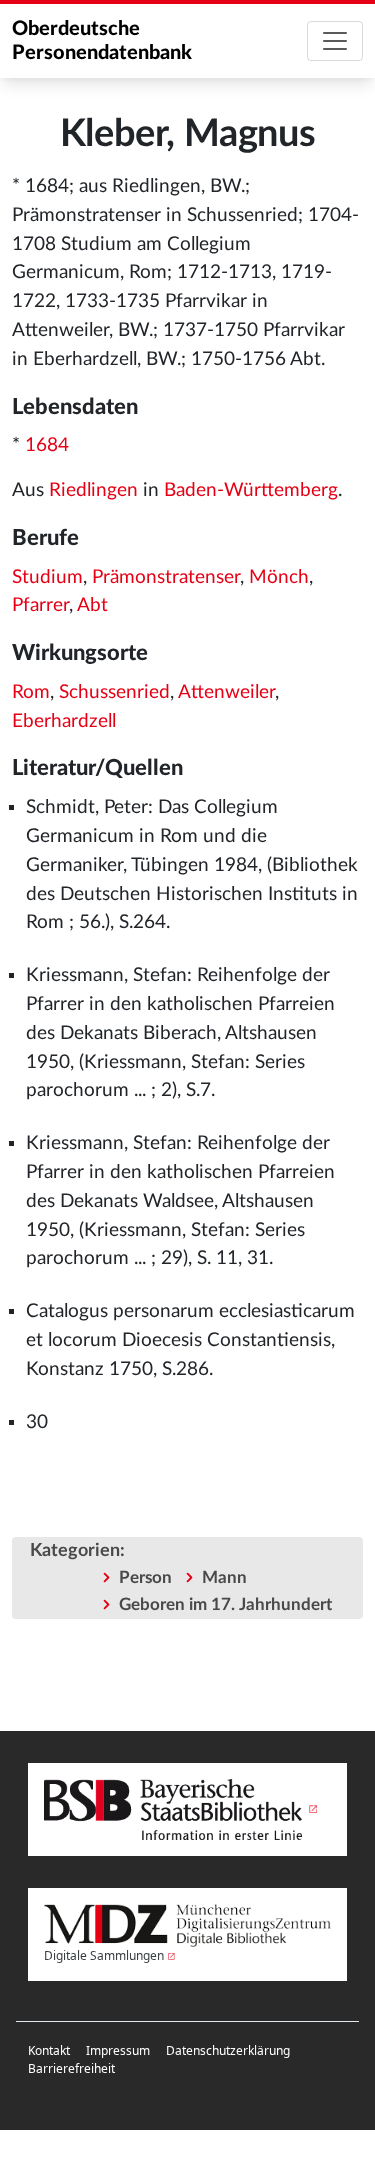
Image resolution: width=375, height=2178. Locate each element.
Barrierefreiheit (71, 2068)
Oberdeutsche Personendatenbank (102, 41)
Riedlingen (93, 490)
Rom (31, 692)
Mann (224, 1577)
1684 (47, 445)
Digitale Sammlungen (104, 1955)
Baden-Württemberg (251, 490)
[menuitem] (49, 2051)
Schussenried (114, 692)
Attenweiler (226, 692)
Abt (92, 605)
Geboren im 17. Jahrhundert (225, 1604)
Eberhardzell (64, 721)
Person (145, 1577)
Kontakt (49, 2050)
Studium (47, 577)
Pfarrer (40, 605)
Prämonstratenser (166, 577)
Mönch (279, 577)
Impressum (118, 2050)
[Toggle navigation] (335, 41)
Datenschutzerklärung (228, 2050)
